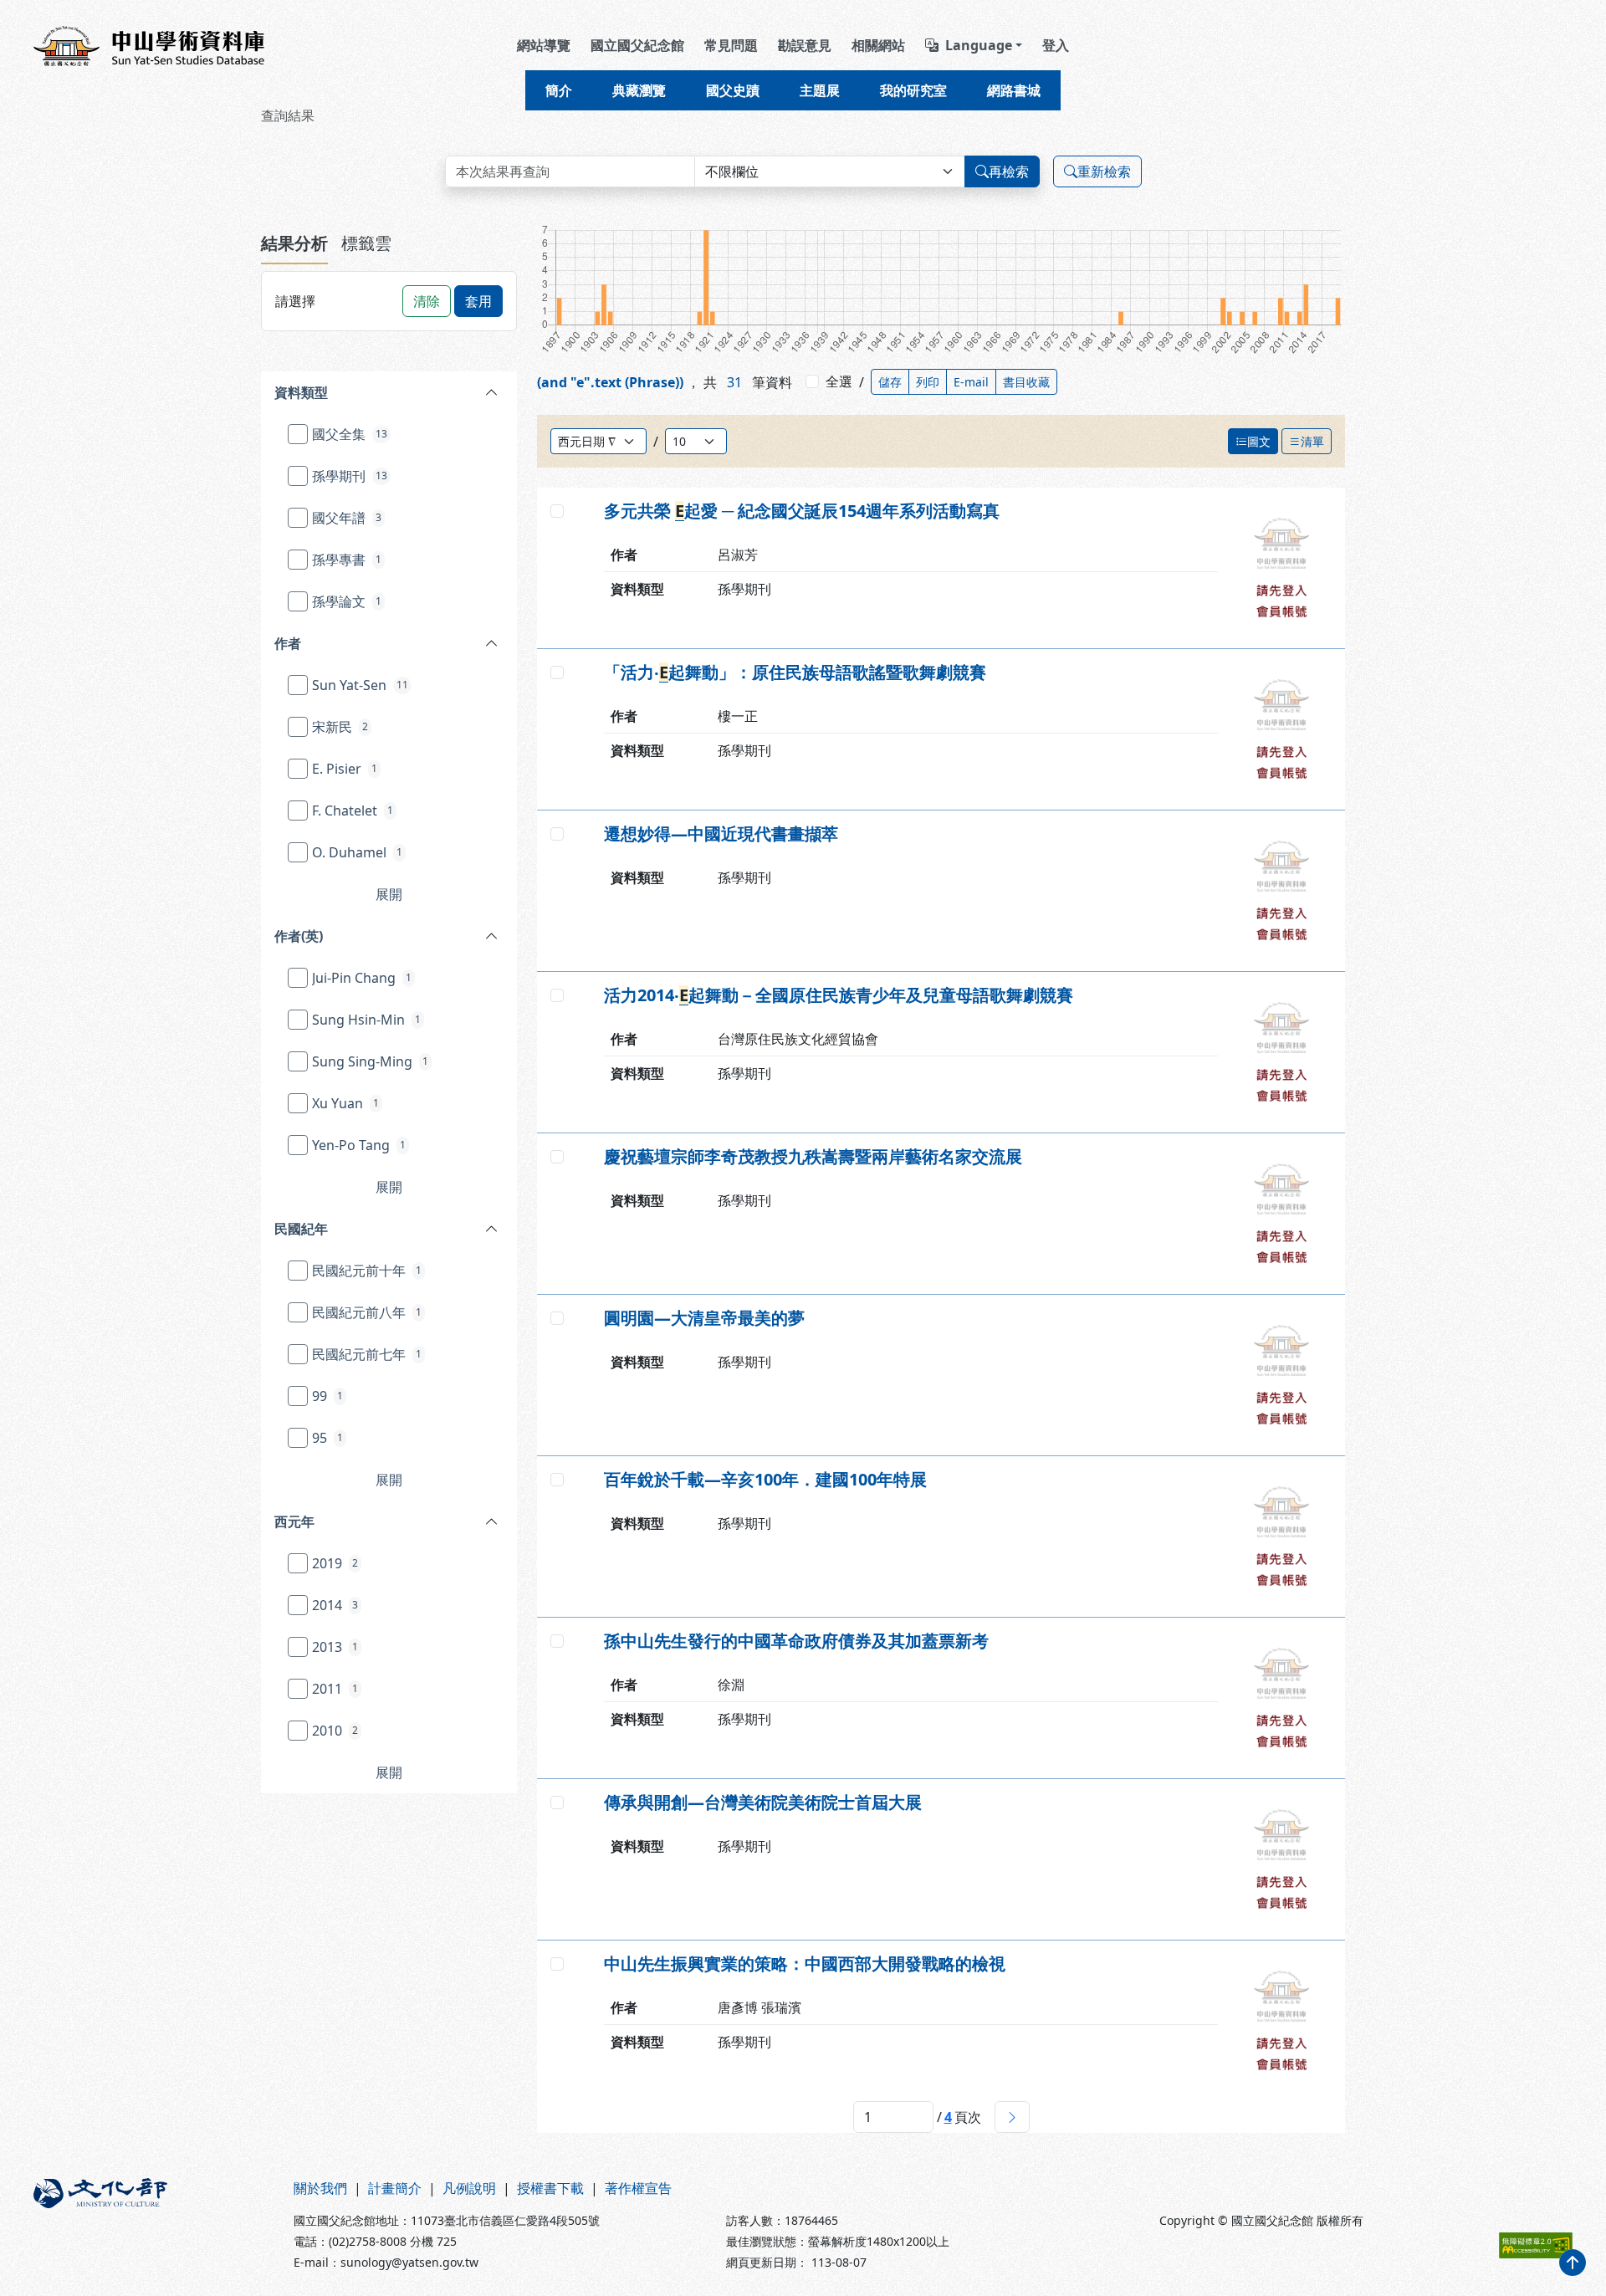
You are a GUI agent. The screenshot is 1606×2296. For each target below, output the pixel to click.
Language (979, 45)
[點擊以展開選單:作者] (432, 643)
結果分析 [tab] (294, 243)
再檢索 (1009, 171)
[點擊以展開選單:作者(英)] (440, 936)
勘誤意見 (805, 45)
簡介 (559, 90)
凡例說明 (469, 2188)
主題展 (820, 90)
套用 (478, 301)
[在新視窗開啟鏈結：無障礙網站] (1536, 2245)
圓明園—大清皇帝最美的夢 (704, 1318)
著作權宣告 (638, 2188)
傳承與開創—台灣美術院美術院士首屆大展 (763, 1803)
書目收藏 (1026, 382)
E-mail (971, 382)
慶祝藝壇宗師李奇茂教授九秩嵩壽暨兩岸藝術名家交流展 (813, 1157)
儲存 (890, 382)
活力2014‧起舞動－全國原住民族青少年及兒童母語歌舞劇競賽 (839, 995)
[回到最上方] (1573, 2263)
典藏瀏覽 (639, 90)
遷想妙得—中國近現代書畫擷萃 (721, 834)
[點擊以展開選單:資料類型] (441, 392)
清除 (427, 301)
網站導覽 (544, 45)
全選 (839, 381)
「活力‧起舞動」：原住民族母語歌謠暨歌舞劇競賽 (795, 672)
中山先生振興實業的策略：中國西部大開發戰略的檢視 (805, 1964)
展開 (389, 894)
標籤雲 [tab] (366, 243)
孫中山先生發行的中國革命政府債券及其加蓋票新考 (796, 1641)
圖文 (1259, 441)
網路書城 (1014, 90)
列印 (928, 382)
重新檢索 (1104, 171)
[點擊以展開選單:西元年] (437, 1521)
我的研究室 (913, 90)
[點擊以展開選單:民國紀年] (441, 1229)
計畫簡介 (395, 2188)
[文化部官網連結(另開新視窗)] (153, 2224)
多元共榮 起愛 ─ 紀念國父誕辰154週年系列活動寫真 (802, 511)
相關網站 (878, 45)
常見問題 (731, 45)
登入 (1056, 45)
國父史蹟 (733, 90)
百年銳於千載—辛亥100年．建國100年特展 (765, 1480)
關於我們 (320, 2188)
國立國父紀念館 (637, 45)
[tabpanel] (389, 1039)
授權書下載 (550, 2188)
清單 (1312, 441)
